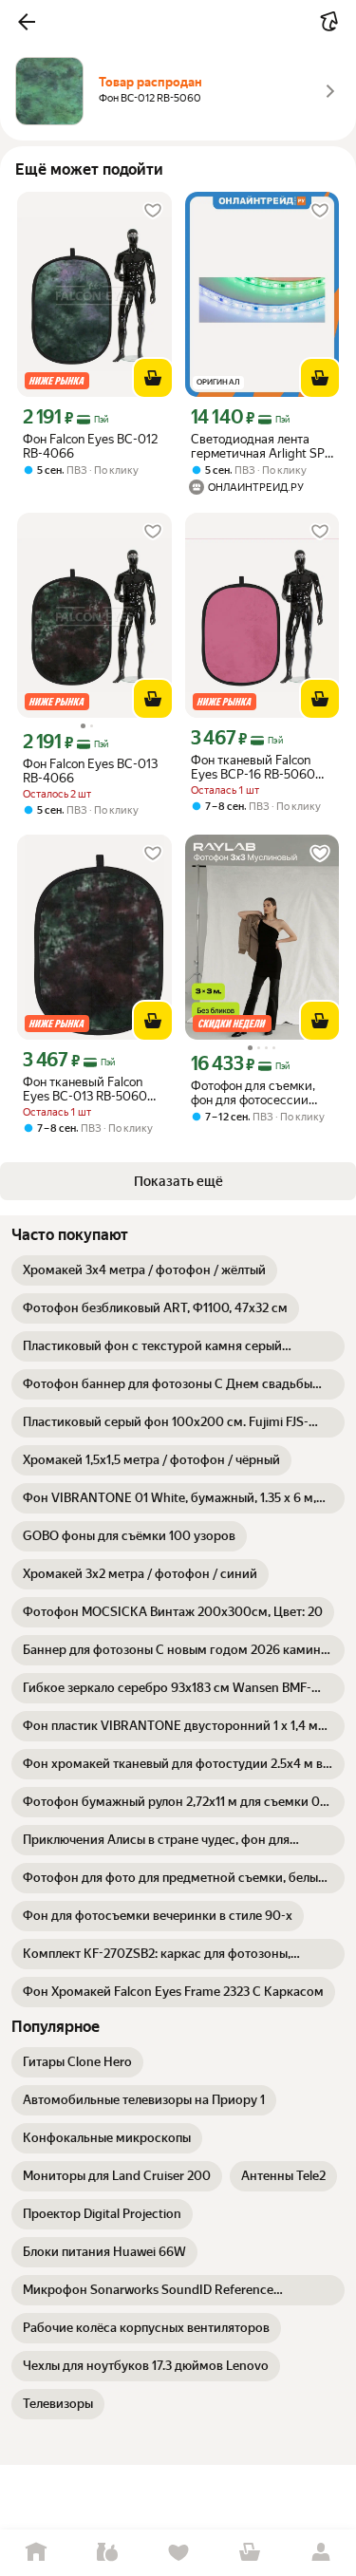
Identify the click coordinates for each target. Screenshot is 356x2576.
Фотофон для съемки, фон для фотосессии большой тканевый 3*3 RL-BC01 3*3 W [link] (256, 1093)
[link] (144, 1270)
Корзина (249, 2553)
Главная (36, 2553)
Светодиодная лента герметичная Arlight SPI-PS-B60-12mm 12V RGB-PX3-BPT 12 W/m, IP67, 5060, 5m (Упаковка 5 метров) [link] (262, 446)
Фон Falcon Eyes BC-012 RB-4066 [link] (90, 446)
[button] (27, 22)
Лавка (107, 2553)
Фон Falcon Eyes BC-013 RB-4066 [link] (90, 771)
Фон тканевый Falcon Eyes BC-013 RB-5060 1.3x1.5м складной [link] (85, 1089)
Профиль (320, 2553)
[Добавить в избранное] (153, 211)
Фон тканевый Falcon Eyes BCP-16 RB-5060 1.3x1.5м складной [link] (253, 767)
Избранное (178, 2553)
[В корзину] (153, 378)
